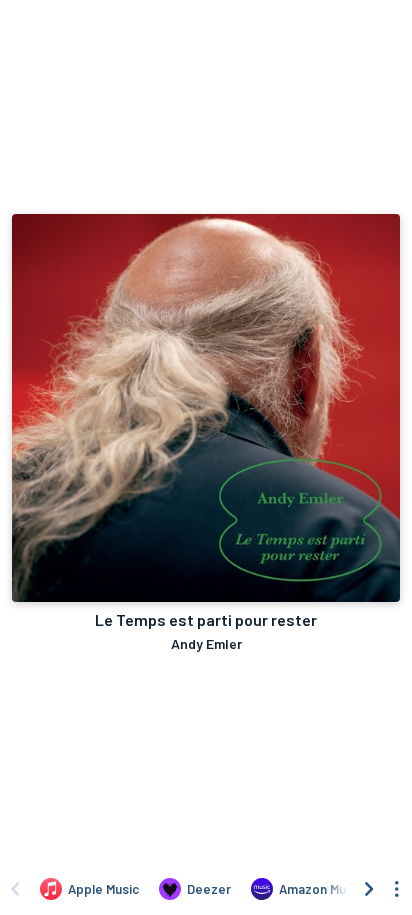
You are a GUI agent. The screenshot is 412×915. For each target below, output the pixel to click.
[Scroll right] (369, 889)
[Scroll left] (15, 889)
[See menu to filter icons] (397, 889)
